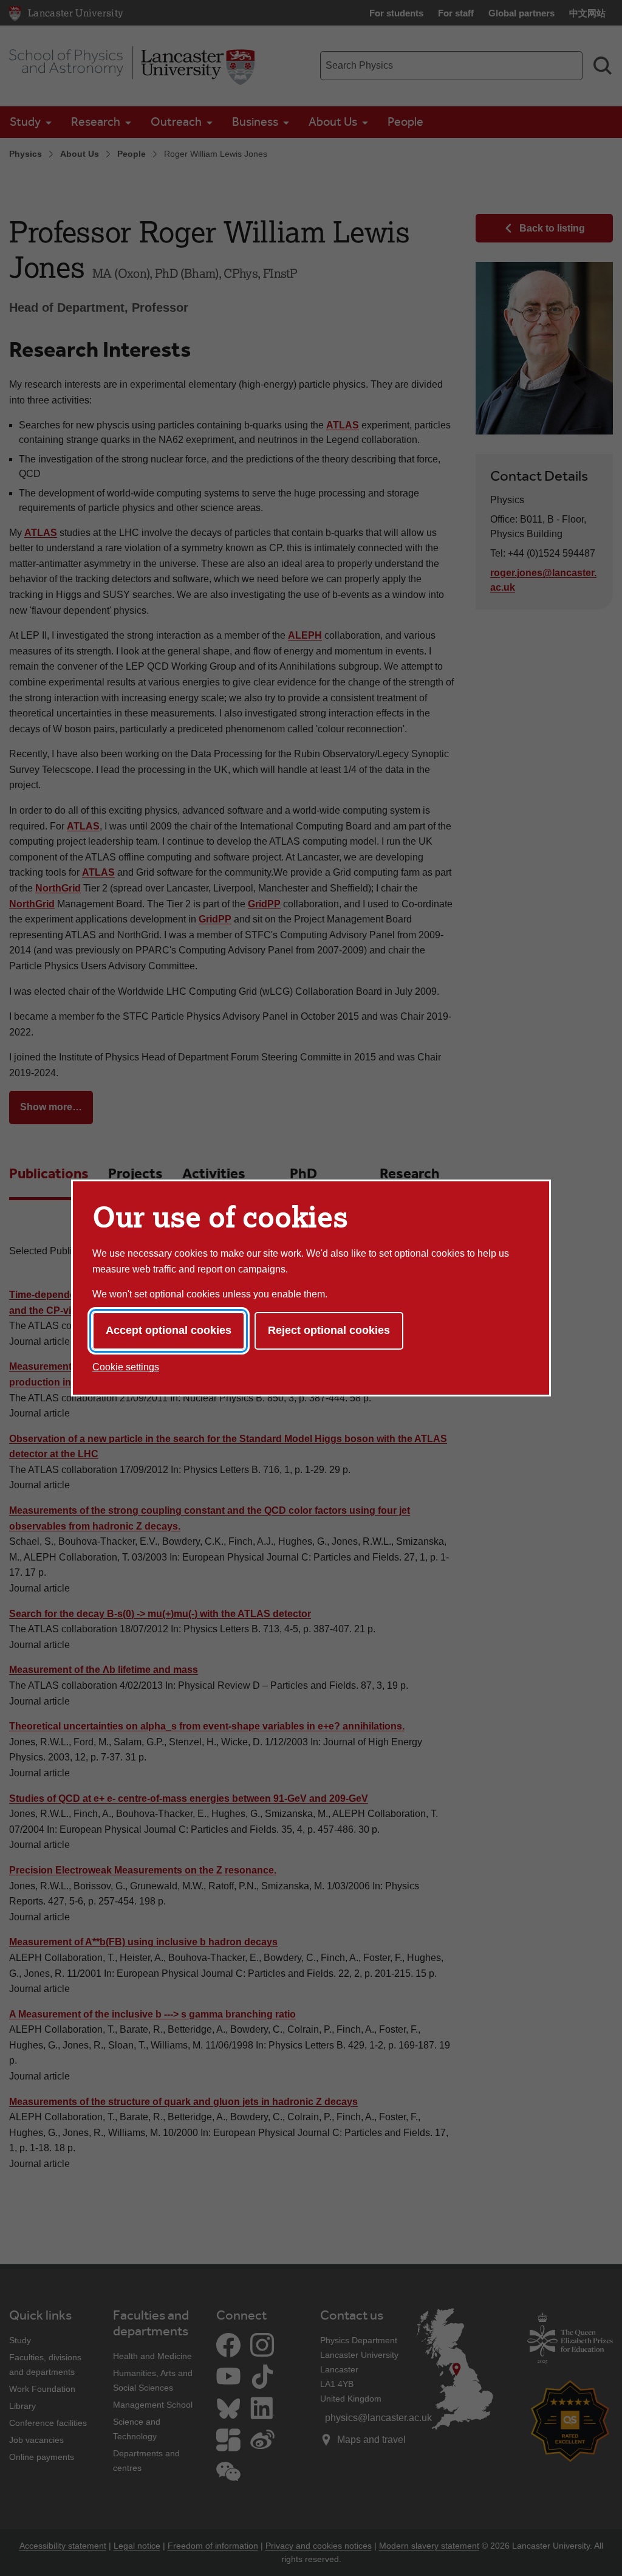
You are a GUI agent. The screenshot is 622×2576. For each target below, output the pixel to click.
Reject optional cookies (329, 1330)
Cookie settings (126, 1367)
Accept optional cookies (169, 1330)
